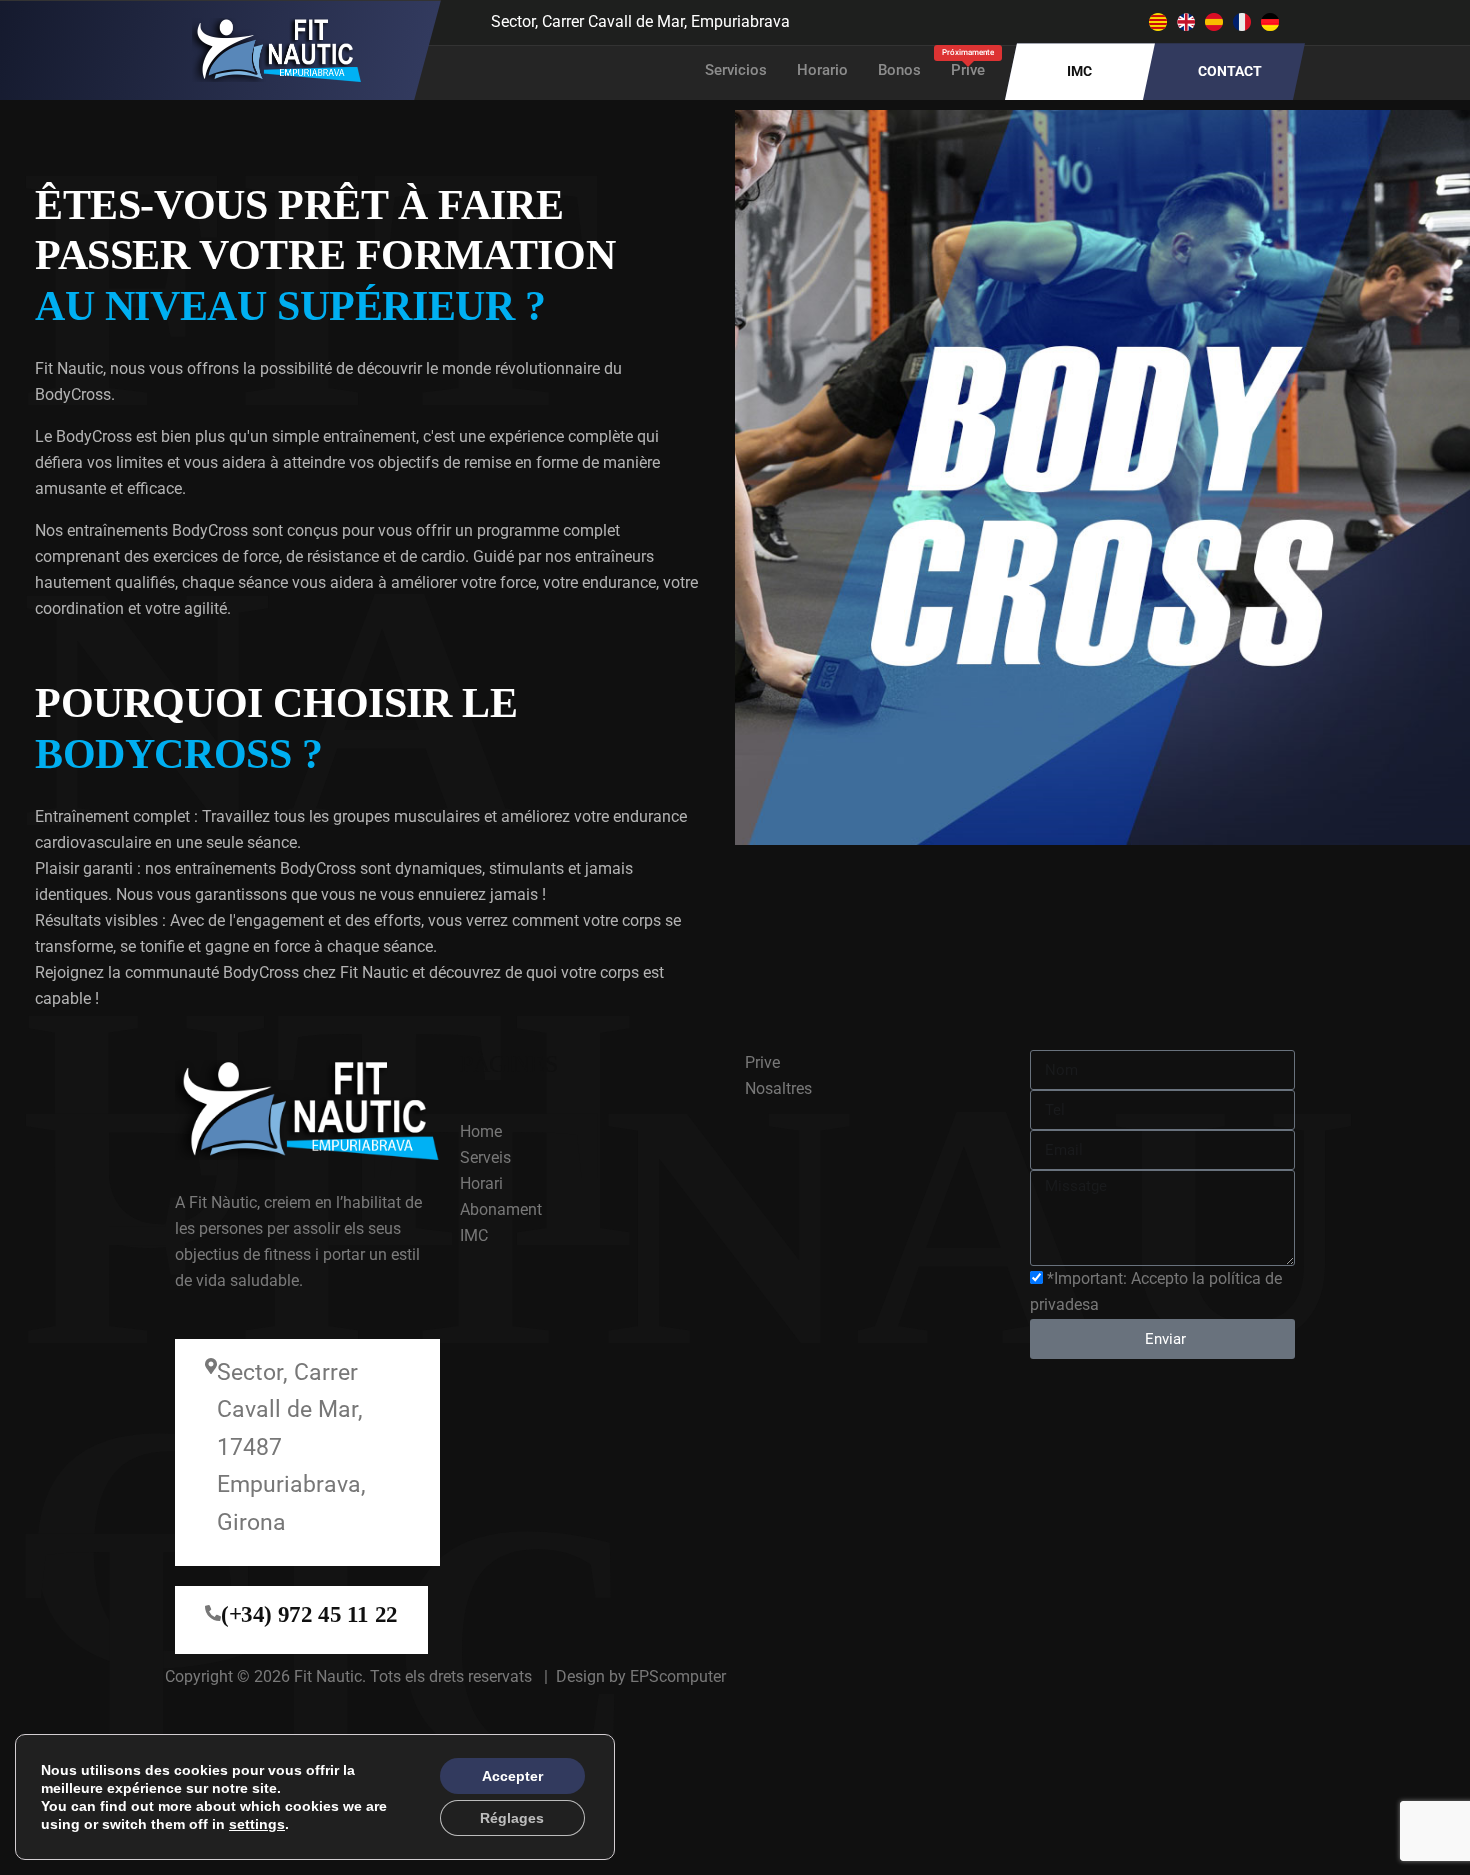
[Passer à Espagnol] (1214, 22)
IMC (1079, 71)
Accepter (512, 1776)
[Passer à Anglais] (1186, 22)
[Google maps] (1043, 20)
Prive (968, 63)
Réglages (512, 1818)
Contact (1230, 71)
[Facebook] (963, 20)
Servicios (736, 70)
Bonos (899, 70)
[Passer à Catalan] (1158, 22)
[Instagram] (1003, 20)
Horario (822, 70)
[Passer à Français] (1242, 22)
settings (257, 1824)
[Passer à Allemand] (1270, 22)
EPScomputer (678, 1676)
